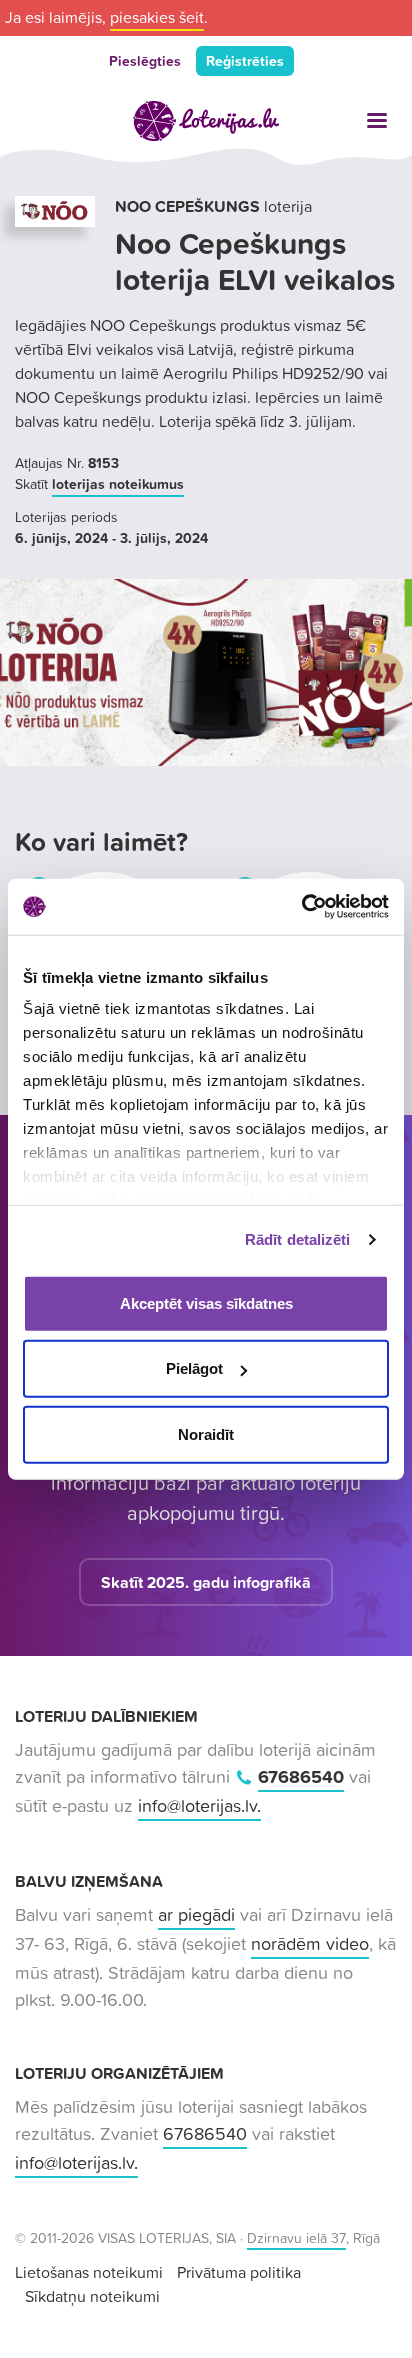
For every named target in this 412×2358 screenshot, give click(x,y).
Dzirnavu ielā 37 (296, 2238)
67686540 (301, 1776)
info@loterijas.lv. (199, 1805)
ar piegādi (196, 1914)
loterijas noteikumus (118, 484)
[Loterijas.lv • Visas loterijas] (206, 121)
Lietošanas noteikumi (89, 2272)
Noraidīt (206, 1433)
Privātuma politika (239, 2272)
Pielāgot (194, 1368)
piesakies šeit (157, 17)
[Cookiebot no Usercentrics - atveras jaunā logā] (301, 907)
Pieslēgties (145, 61)
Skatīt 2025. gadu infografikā (206, 1582)
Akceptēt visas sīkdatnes (206, 1302)
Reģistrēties (245, 61)
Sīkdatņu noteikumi (92, 2296)
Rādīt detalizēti (298, 1239)
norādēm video (310, 1943)
